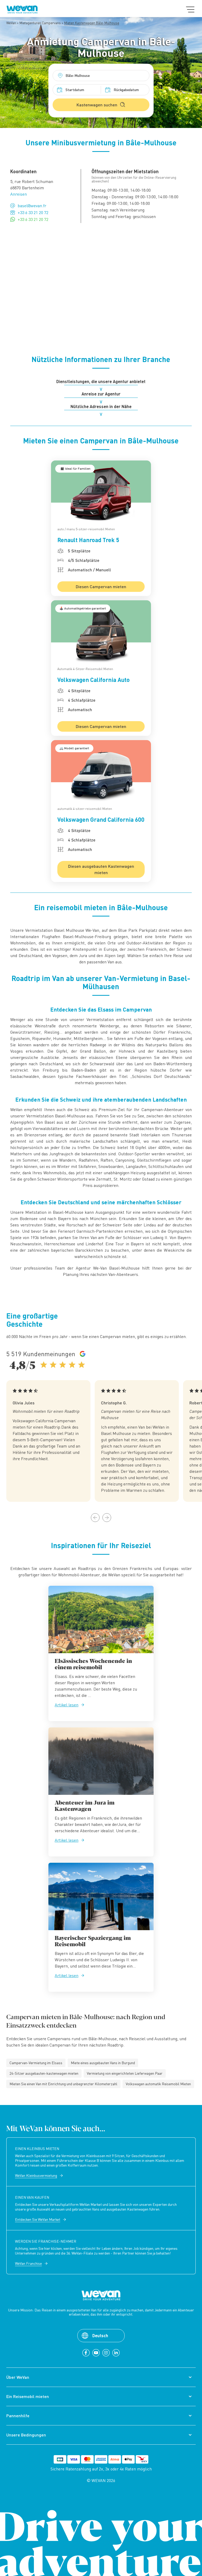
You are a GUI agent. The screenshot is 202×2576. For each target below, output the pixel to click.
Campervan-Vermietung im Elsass (36, 2063)
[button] (95, 1518)
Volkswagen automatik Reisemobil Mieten (158, 2084)
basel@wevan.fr (32, 206)
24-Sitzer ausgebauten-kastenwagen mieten (44, 2073)
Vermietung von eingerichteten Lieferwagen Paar (125, 2073)
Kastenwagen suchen (97, 105)
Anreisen (19, 194)
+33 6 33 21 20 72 (33, 212)
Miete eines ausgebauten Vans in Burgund (103, 2063)
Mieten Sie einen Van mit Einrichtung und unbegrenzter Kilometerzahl (63, 2084)
